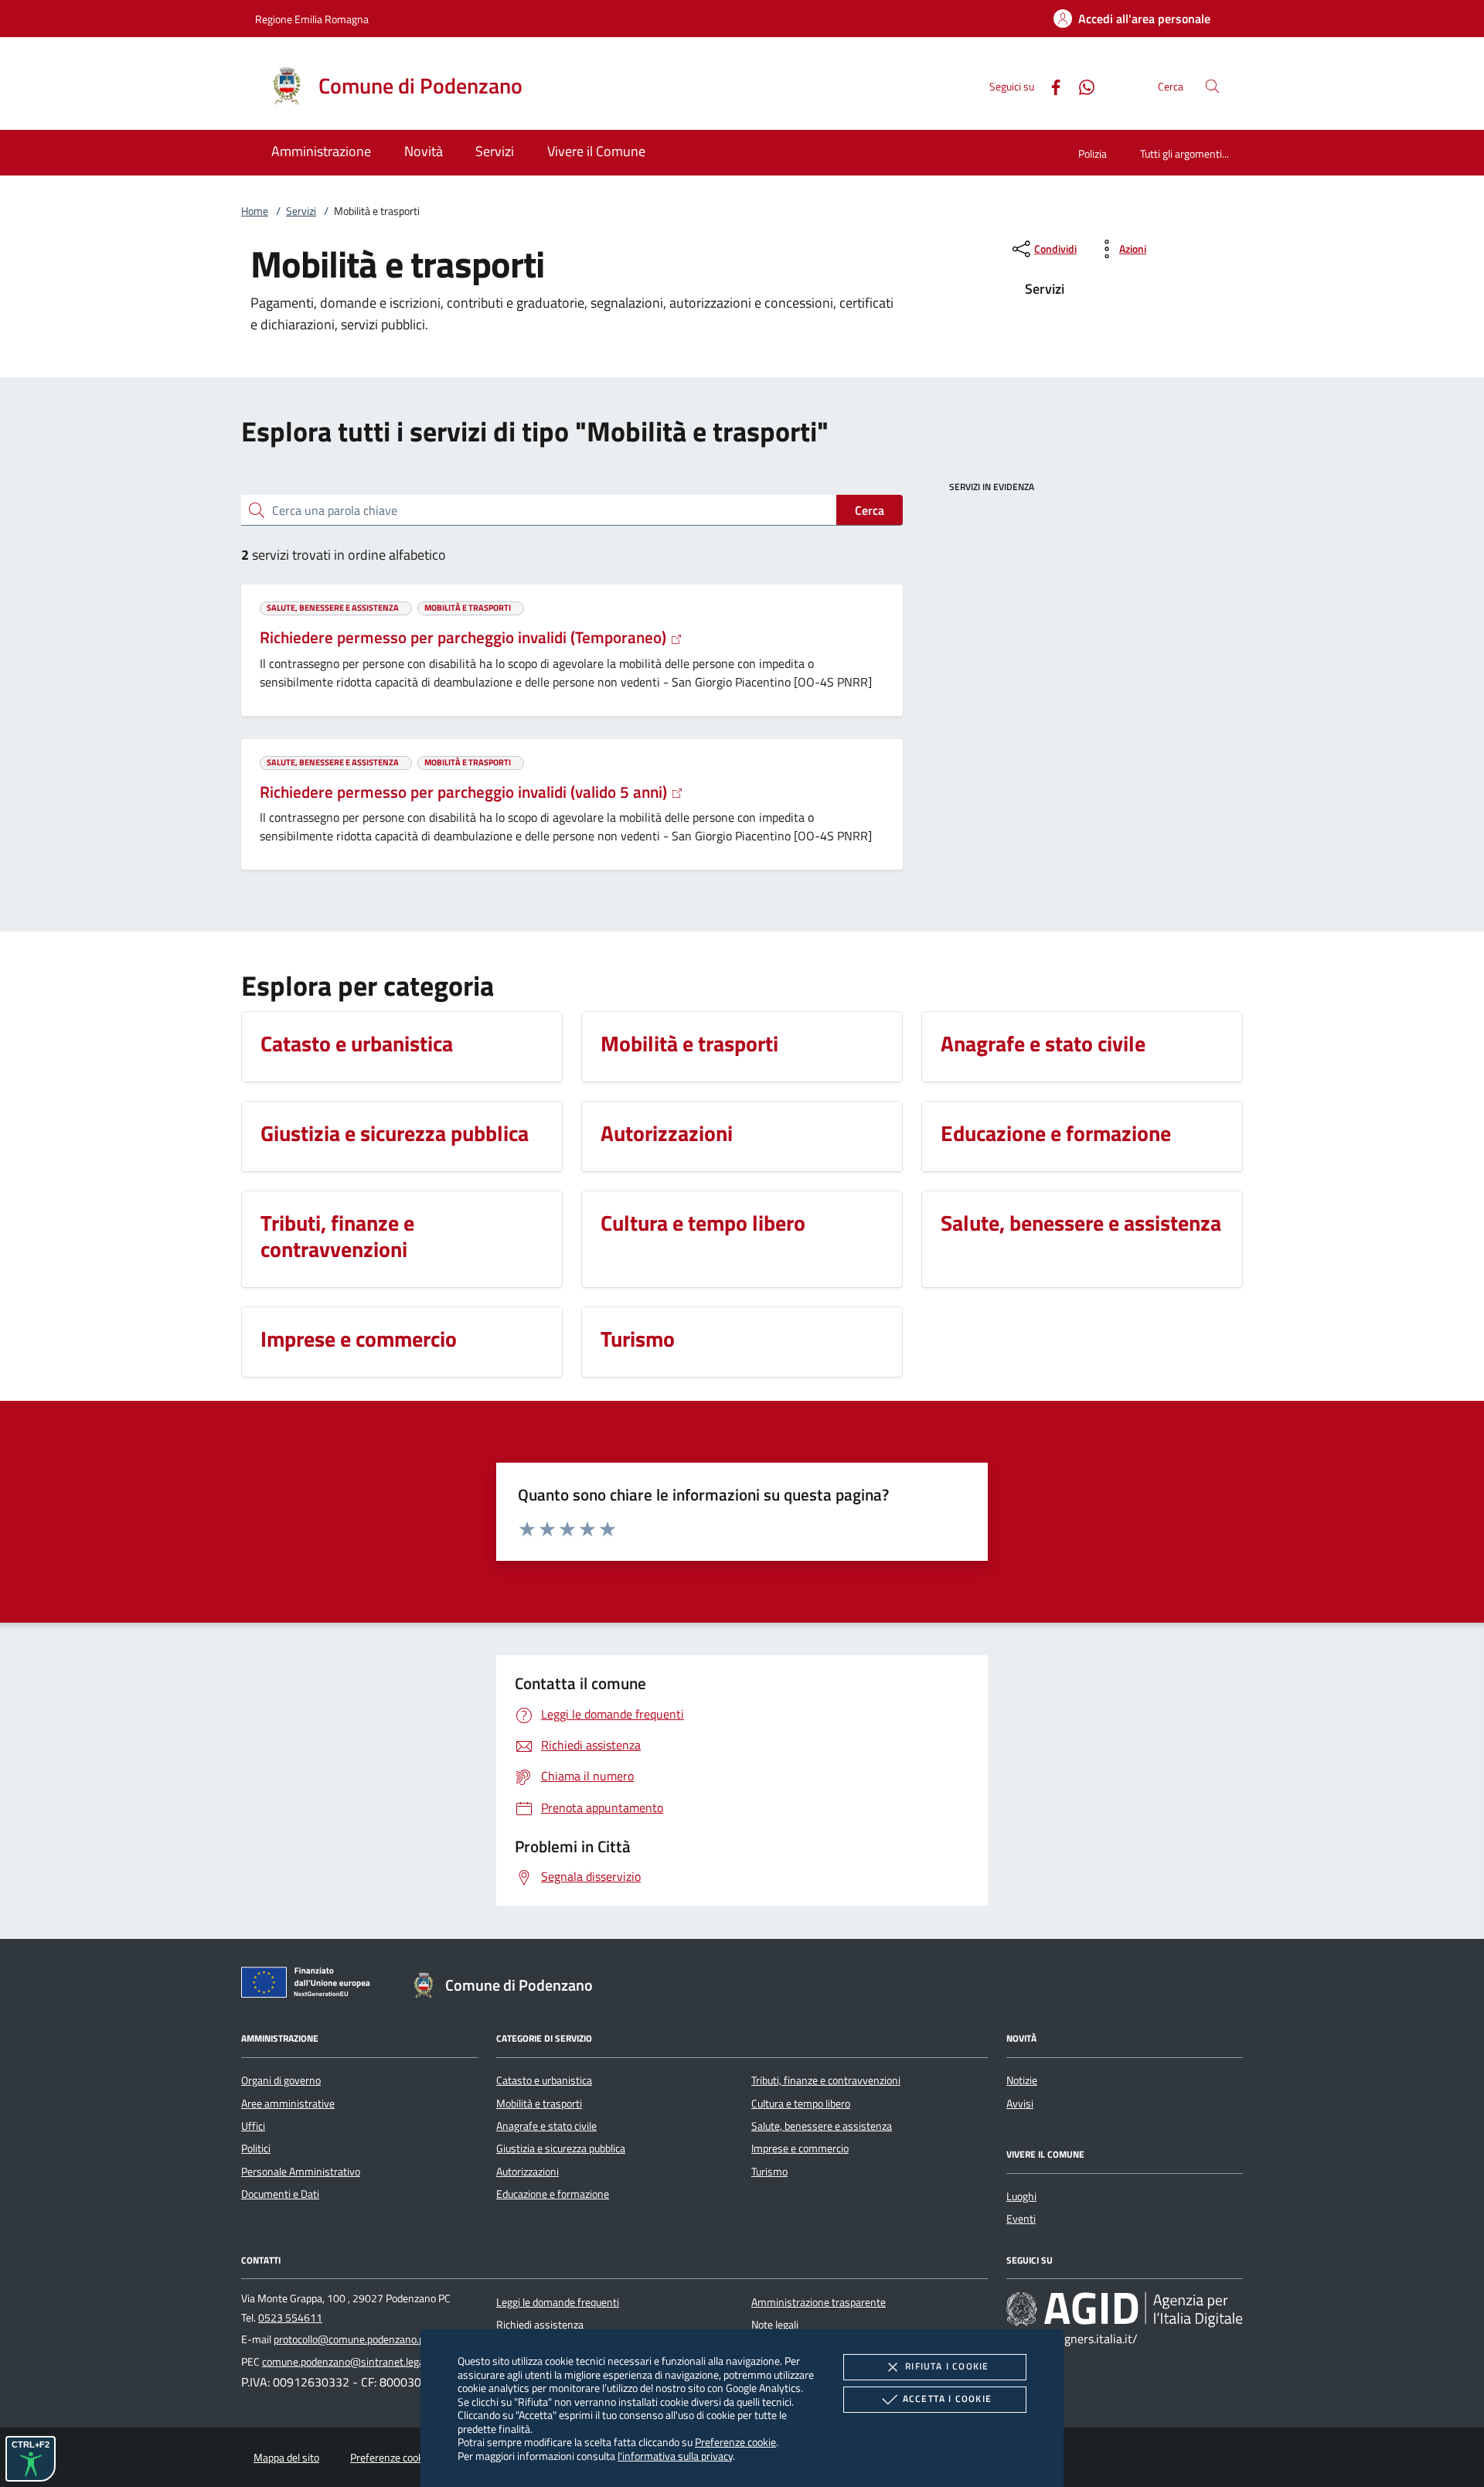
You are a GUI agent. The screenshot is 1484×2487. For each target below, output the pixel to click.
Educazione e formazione (553, 2194)
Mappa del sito (286, 2458)
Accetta (947, 2398)
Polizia (1093, 153)
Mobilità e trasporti (539, 2104)
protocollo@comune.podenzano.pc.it (356, 2339)
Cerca (870, 510)
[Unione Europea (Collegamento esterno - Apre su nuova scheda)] (310, 1985)
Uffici (253, 2126)
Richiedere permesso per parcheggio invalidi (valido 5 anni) (465, 792)
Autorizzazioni (528, 2172)
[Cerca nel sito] (1212, 86)
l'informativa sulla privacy (675, 2456)
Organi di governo (281, 2080)
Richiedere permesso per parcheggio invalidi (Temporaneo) (465, 637)
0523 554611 (290, 2318)
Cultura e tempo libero (801, 2104)
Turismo (769, 2172)
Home (255, 211)
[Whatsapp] (1081, 85)
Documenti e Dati (280, 2194)
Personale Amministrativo (301, 2172)
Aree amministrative (288, 2104)
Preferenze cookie (735, 2442)
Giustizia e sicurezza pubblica (561, 2148)
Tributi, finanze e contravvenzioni (826, 2080)
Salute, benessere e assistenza (822, 2126)
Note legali (775, 2325)
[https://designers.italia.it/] (1125, 2308)
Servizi (301, 211)
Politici (256, 2148)
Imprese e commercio (800, 2148)
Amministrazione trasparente (819, 2302)
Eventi (1021, 2219)
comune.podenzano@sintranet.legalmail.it (358, 2362)
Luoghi (1021, 2196)
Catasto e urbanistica (544, 2080)
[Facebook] (1050, 85)
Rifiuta (947, 2366)
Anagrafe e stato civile (546, 2126)
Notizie (1022, 2080)
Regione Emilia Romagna (312, 19)
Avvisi (1020, 2104)
